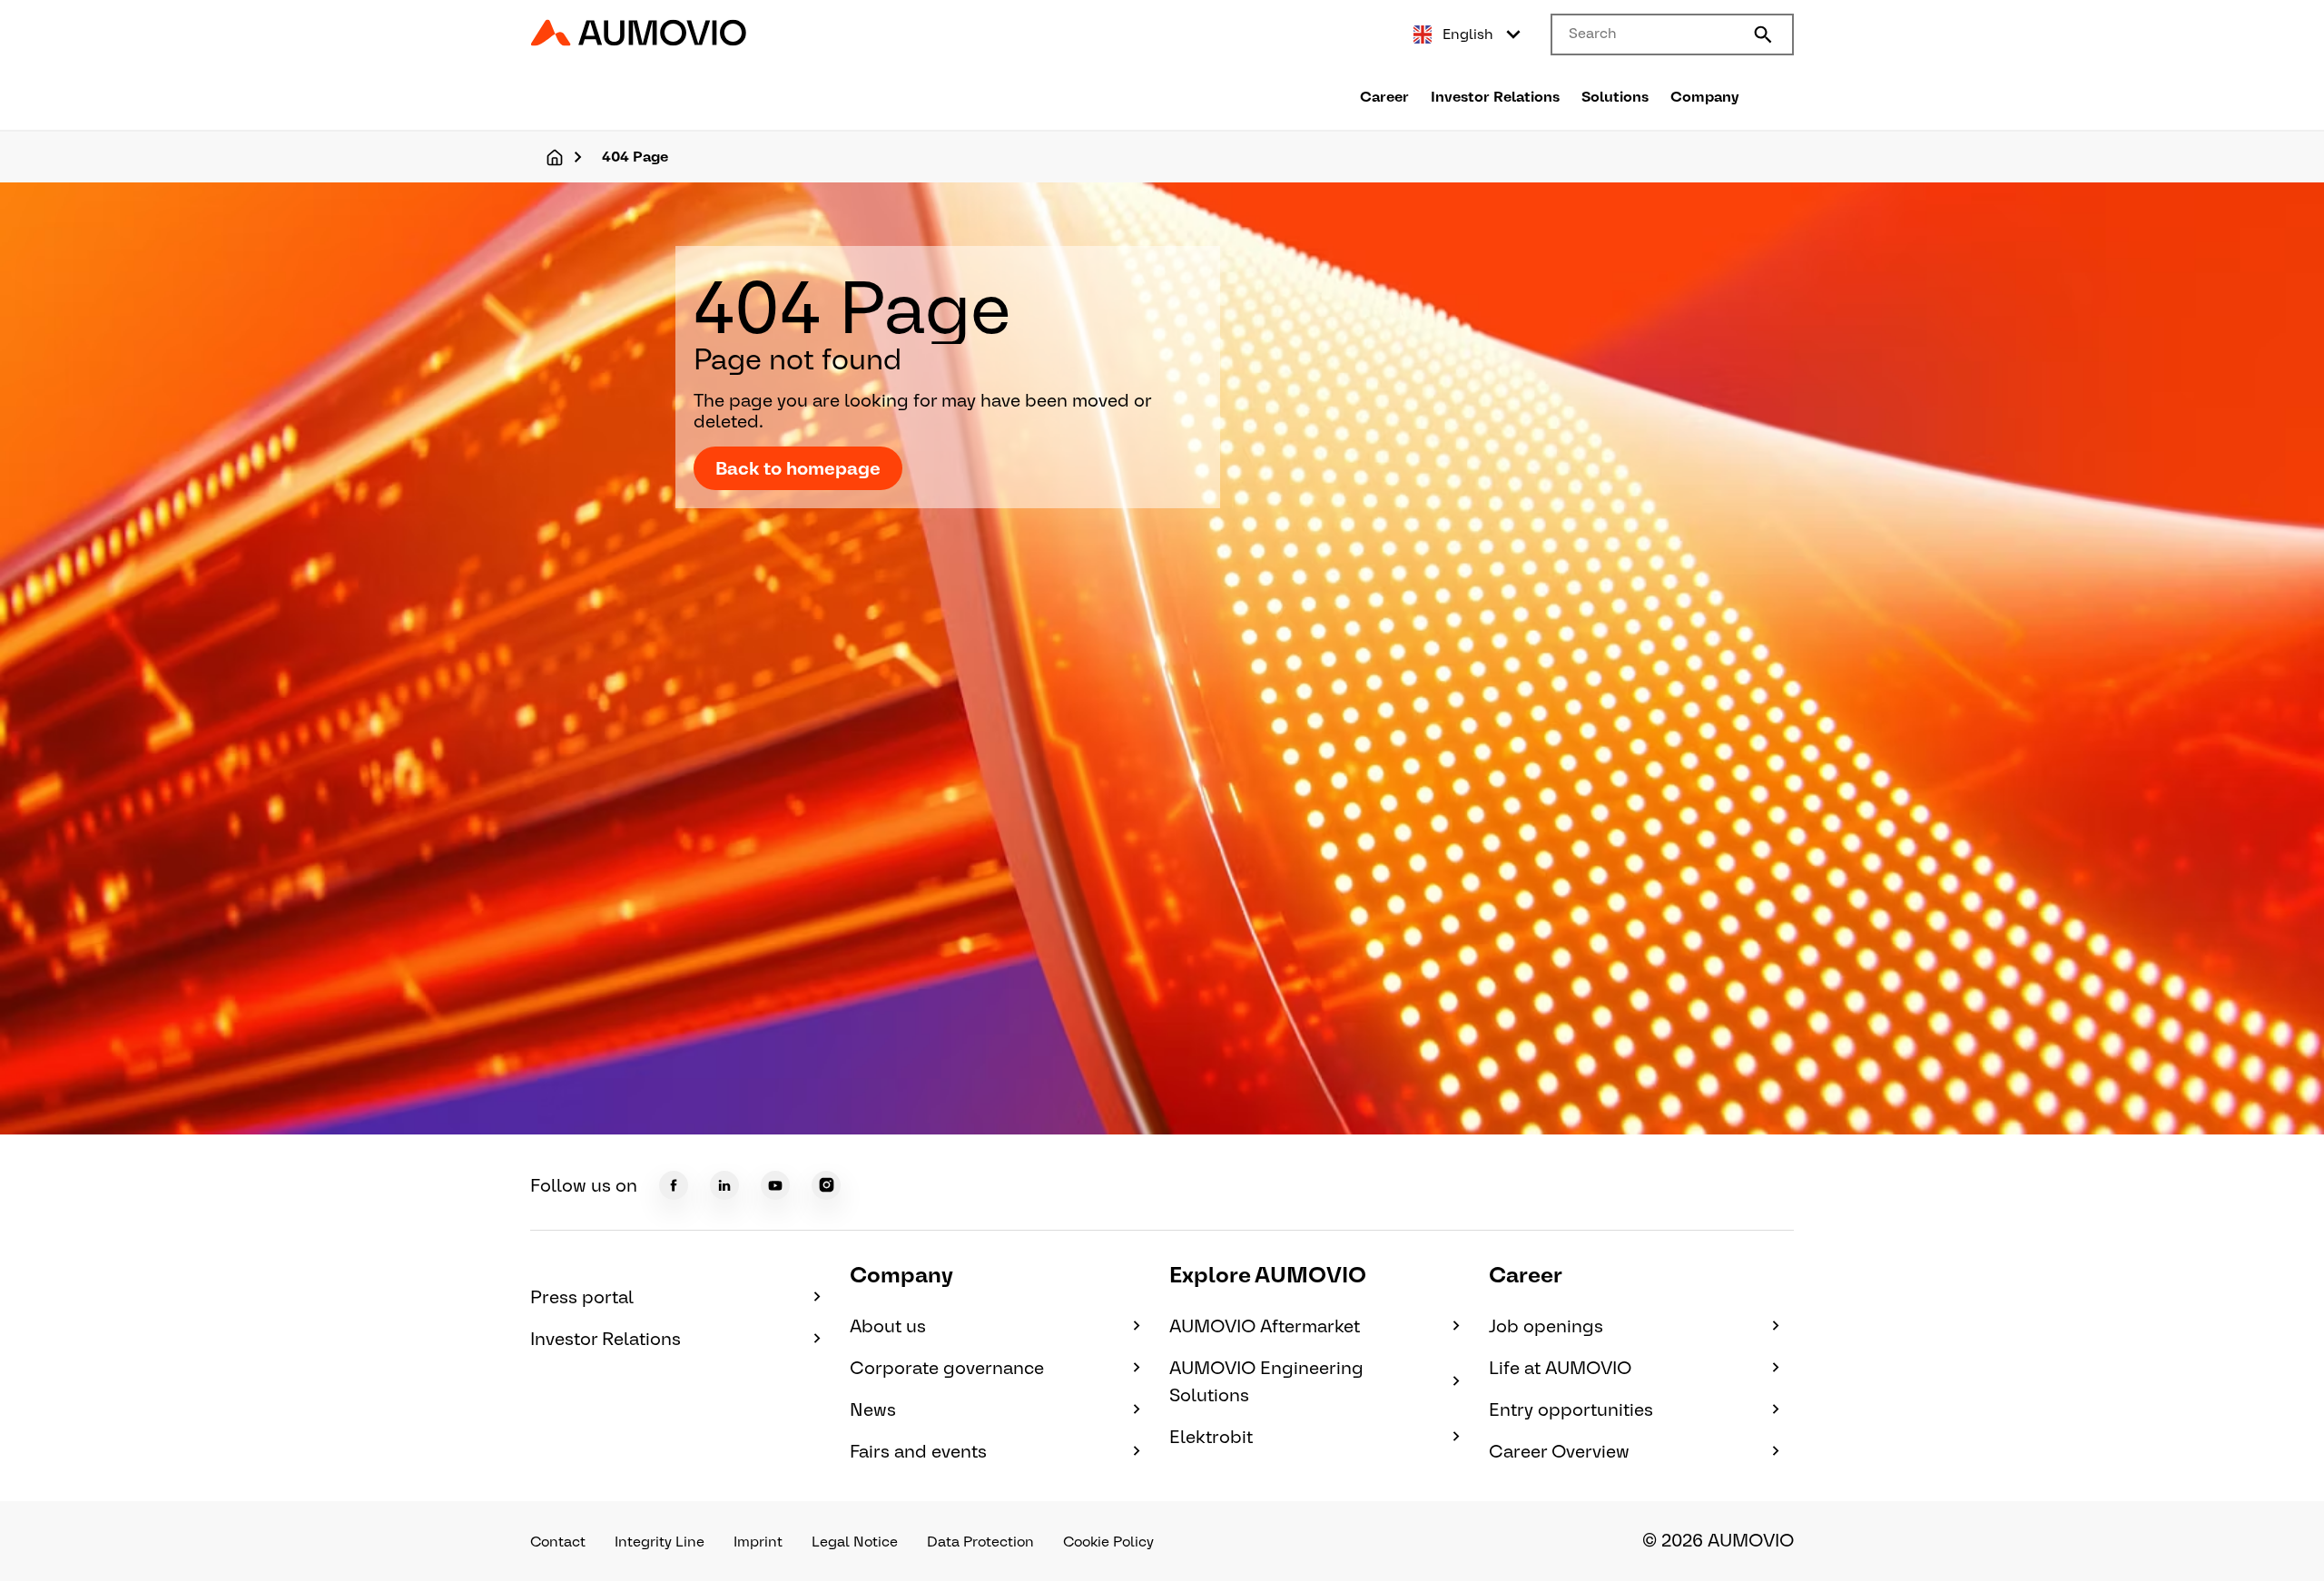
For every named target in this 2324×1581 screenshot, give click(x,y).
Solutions (1615, 97)
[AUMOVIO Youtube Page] (775, 1185)
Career (1384, 97)
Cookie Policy (1108, 1542)
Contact (558, 1542)
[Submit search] (1763, 34)
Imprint (758, 1542)
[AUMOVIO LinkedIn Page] (724, 1185)
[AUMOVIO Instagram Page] (826, 1185)
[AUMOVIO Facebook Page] (674, 1185)
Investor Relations (1495, 97)
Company (1705, 97)
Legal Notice (855, 1542)
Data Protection (980, 1542)
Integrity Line (660, 1542)
